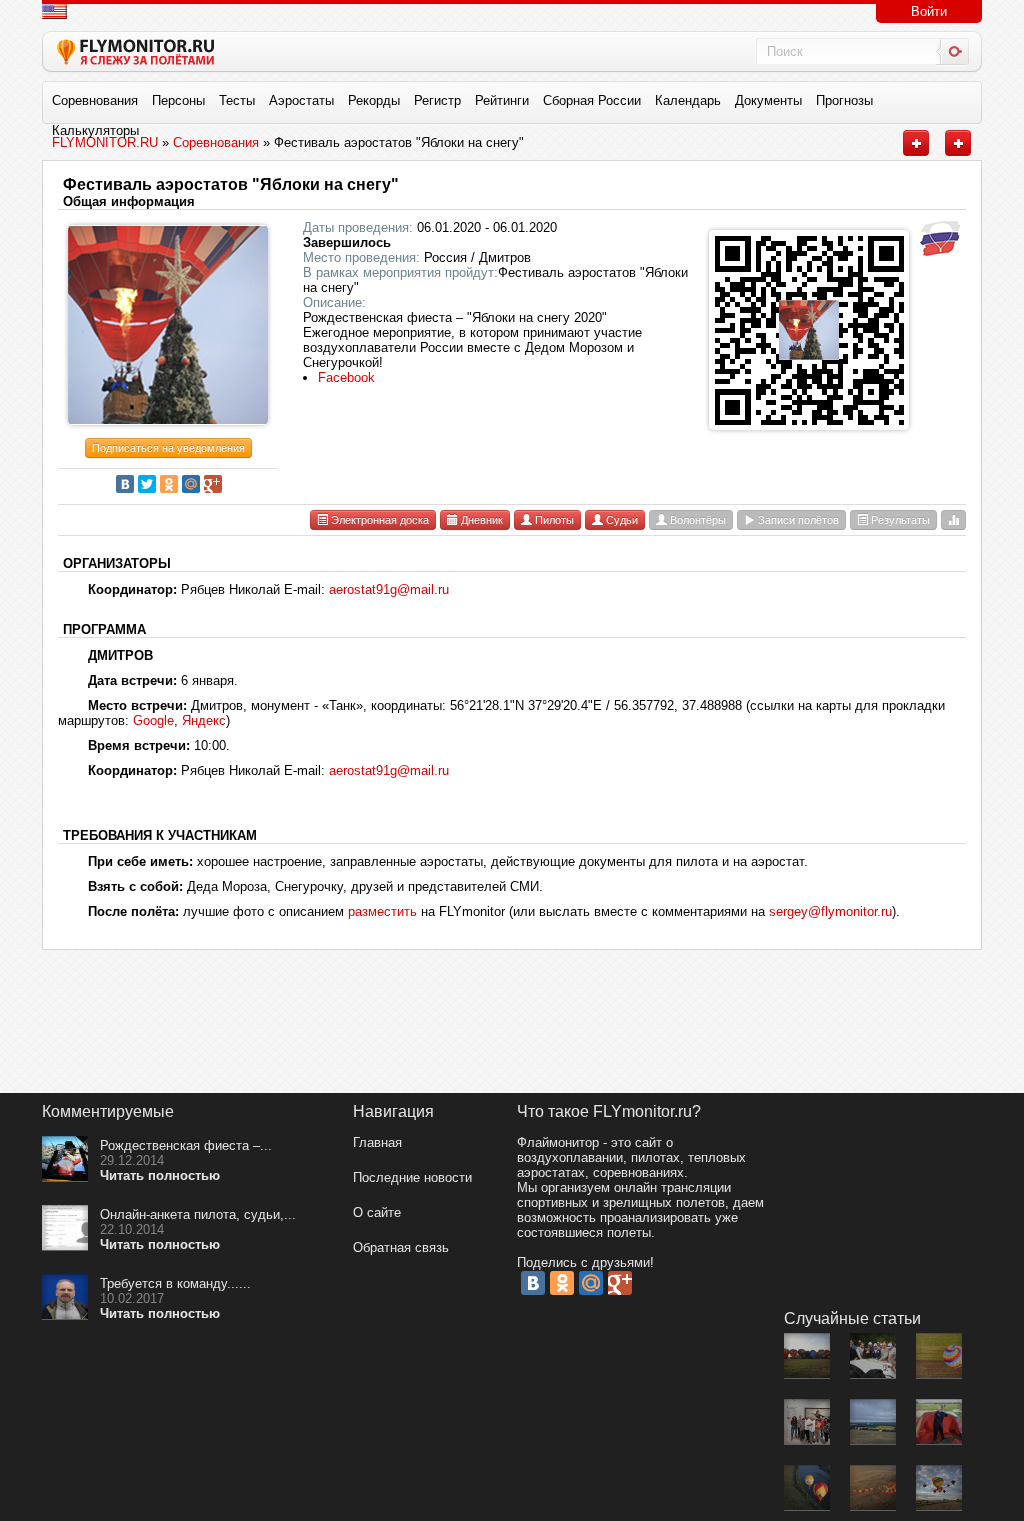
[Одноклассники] (169, 484)
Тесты (237, 100)
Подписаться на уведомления (168, 448)
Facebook (346, 377)
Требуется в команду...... (175, 1283)
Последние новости (412, 1177)
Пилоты (553, 520)
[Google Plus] (213, 484)
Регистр (437, 100)
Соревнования (95, 100)
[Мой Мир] (191, 484)
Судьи (620, 520)
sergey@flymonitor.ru (830, 911)
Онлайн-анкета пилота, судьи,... (198, 1214)
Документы (768, 100)
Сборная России (592, 100)
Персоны (178, 100)
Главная (377, 1142)
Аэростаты (301, 100)
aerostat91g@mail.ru (389, 589)
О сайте (377, 1212)
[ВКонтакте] (125, 484)
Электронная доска (378, 520)
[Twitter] (147, 484)
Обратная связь (401, 1247)
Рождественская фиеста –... (186, 1145)
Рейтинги (502, 100)
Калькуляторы (95, 130)
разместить (382, 911)
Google (153, 720)
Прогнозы (844, 100)
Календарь (688, 100)
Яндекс (204, 720)
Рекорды (374, 100)
